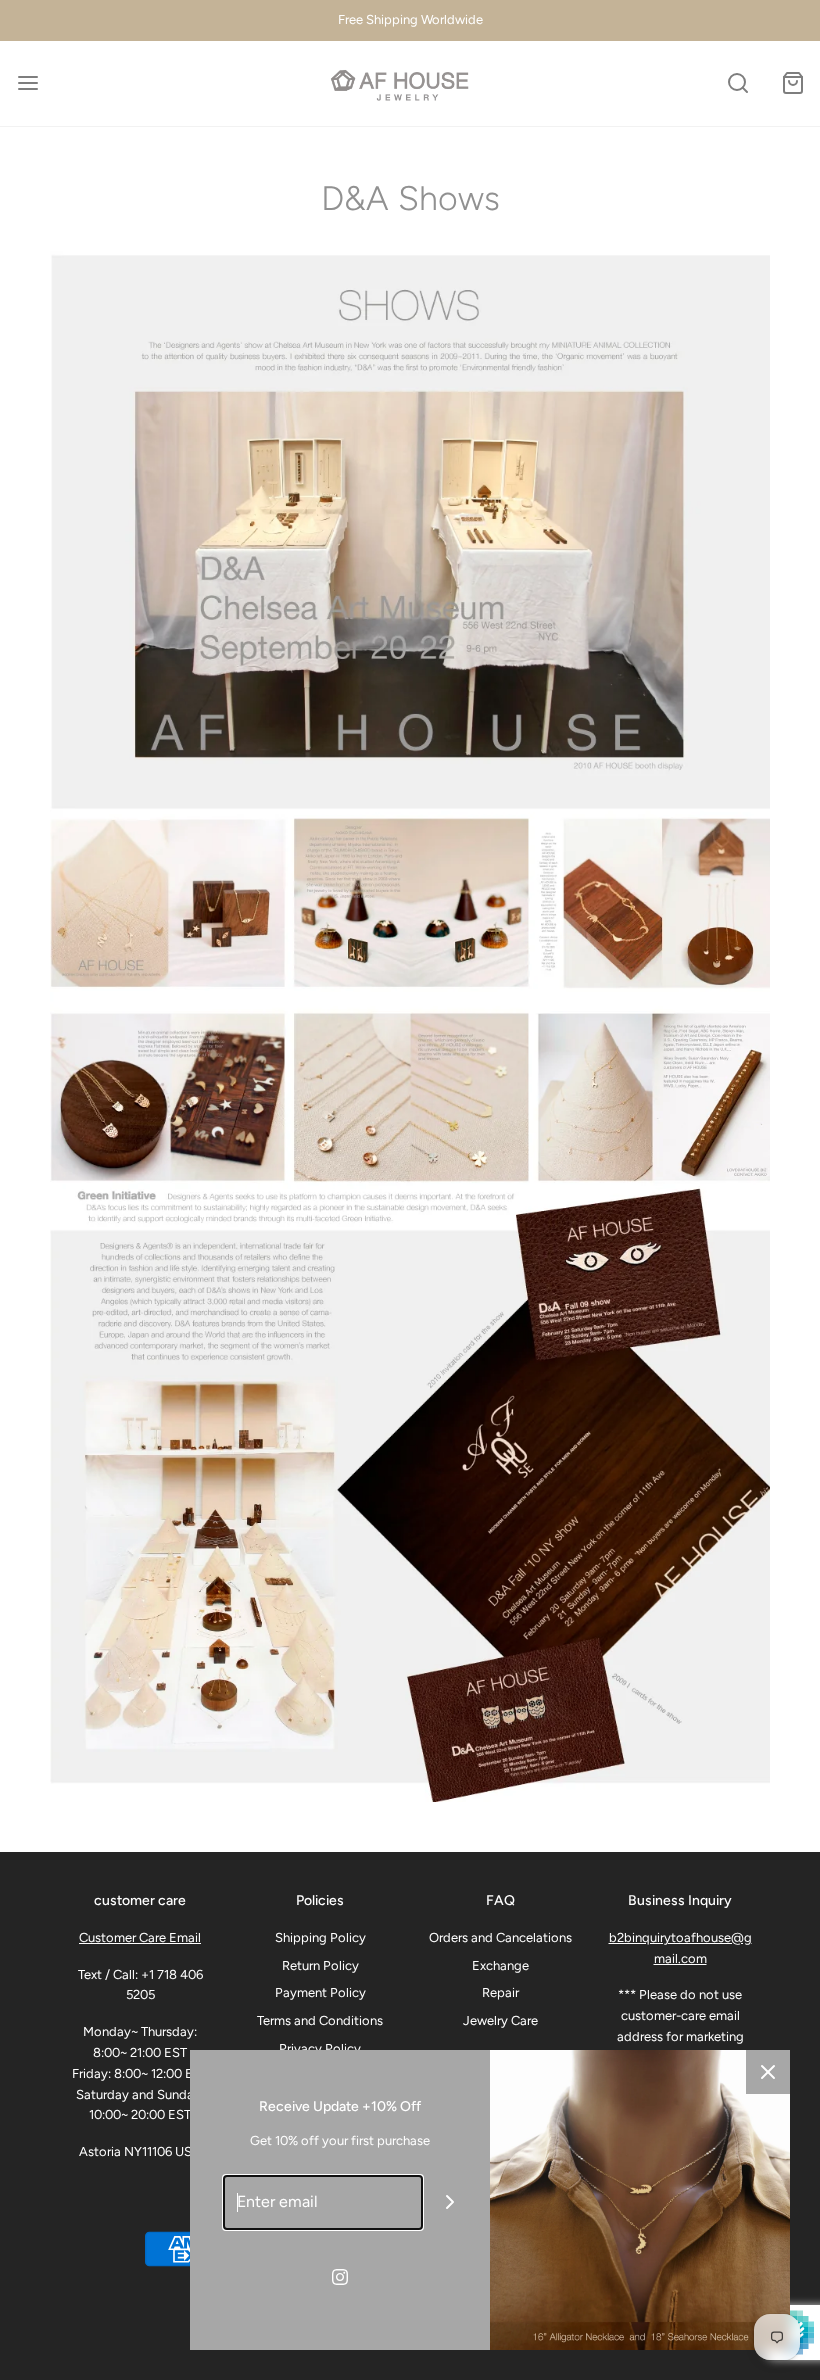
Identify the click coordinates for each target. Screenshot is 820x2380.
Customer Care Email (140, 1937)
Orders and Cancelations (500, 1937)
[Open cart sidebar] (792, 83)
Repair (500, 1992)
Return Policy (320, 1965)
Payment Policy (320, 1992)
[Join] (450, 2202)
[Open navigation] (27, 83)
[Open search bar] (737, 83)
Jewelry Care (500, 2020)
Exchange (500, 1965)
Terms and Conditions (320, 2020)
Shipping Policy (320, 1937)
